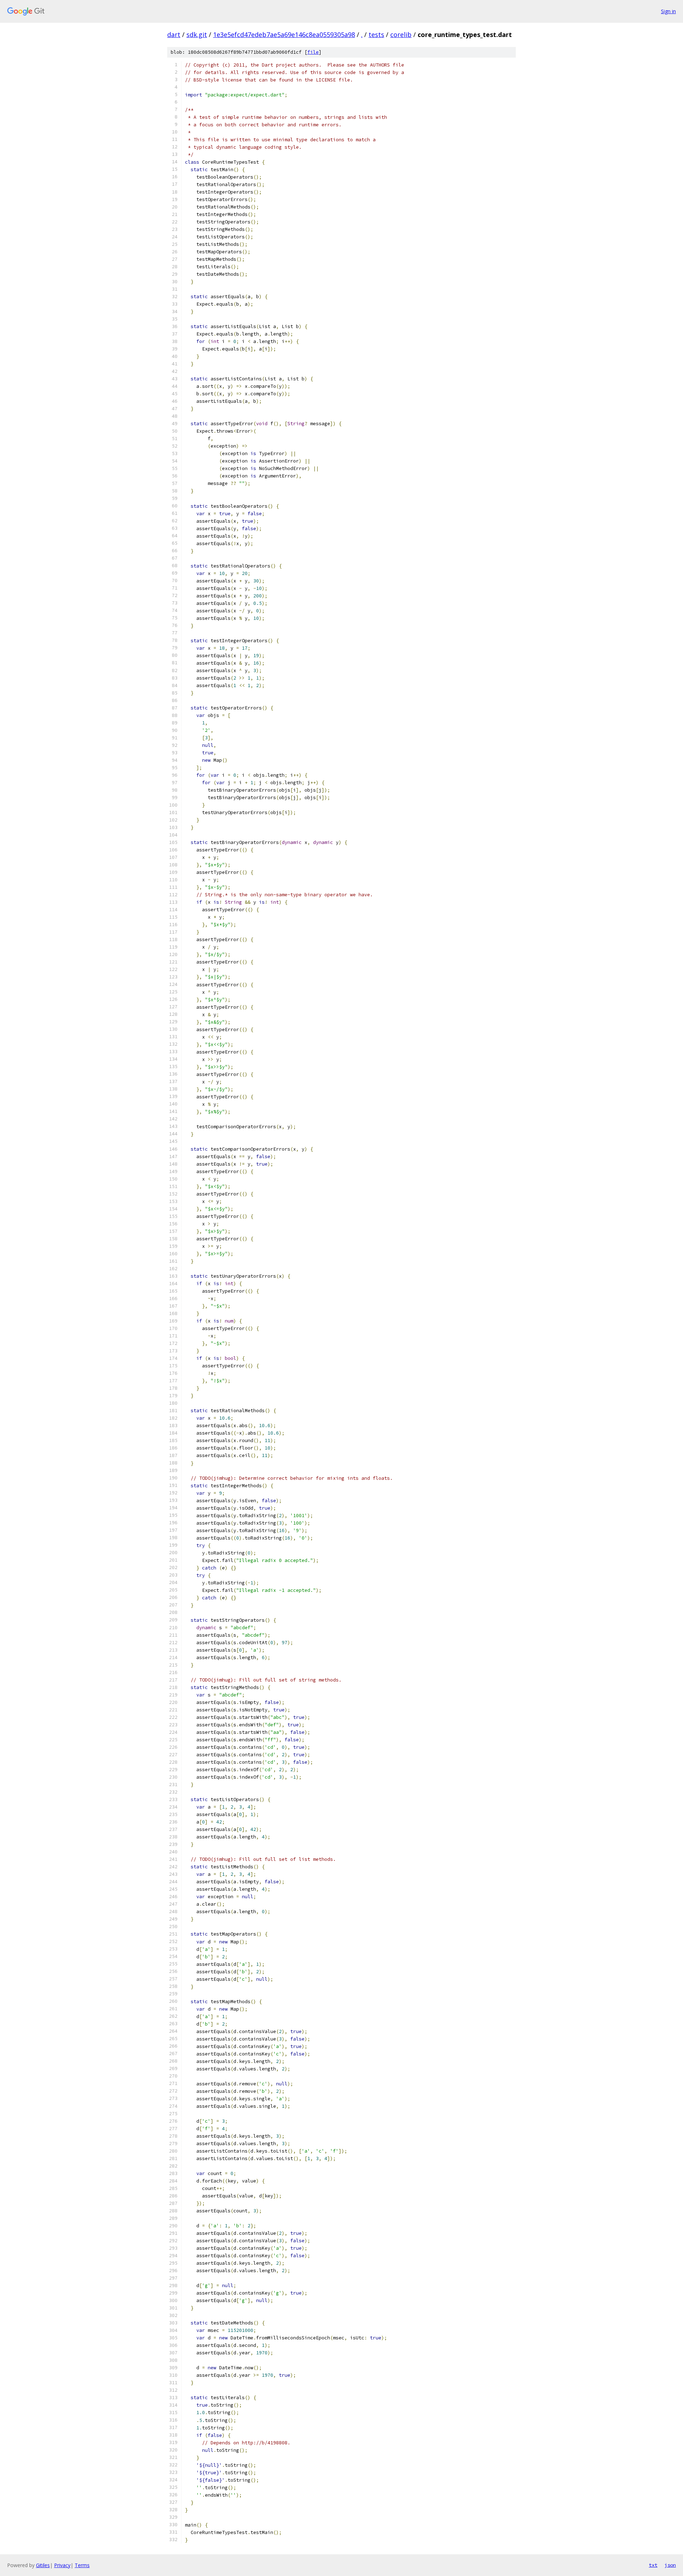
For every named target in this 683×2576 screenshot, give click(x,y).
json (670, 2565)
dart (174, 35)
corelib (401, 35)
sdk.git (197, 35)
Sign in (668, 11)
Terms (82, 2565)
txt (653, 2565)
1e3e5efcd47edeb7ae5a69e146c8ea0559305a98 (284, 35)
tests (376, 35)
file (313, 52)
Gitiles (43, 2565)
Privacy (62, 2565)
